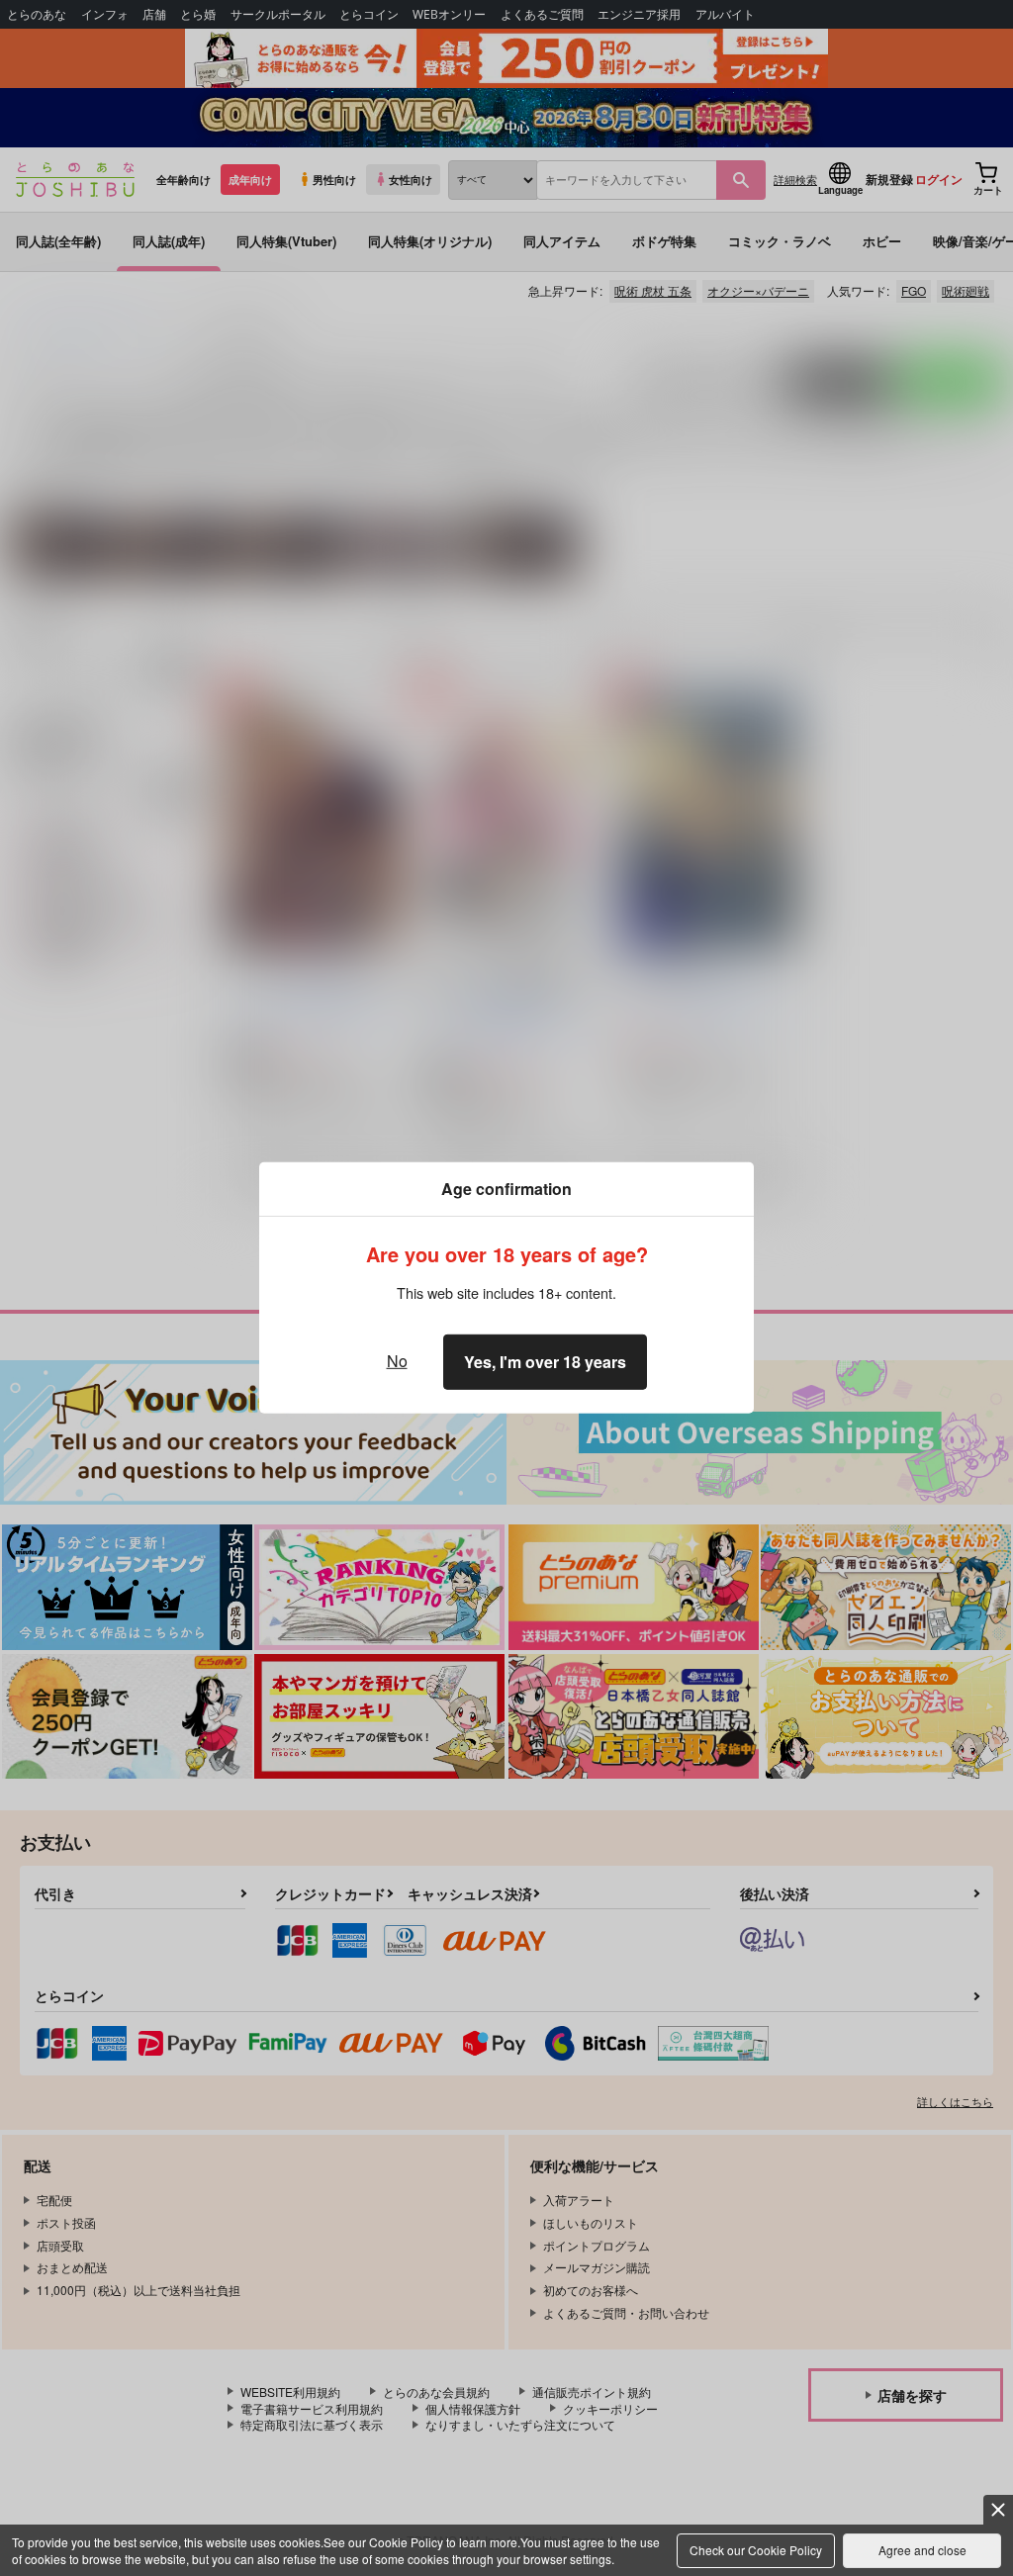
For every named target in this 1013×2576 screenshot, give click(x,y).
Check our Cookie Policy (756, 2550)
